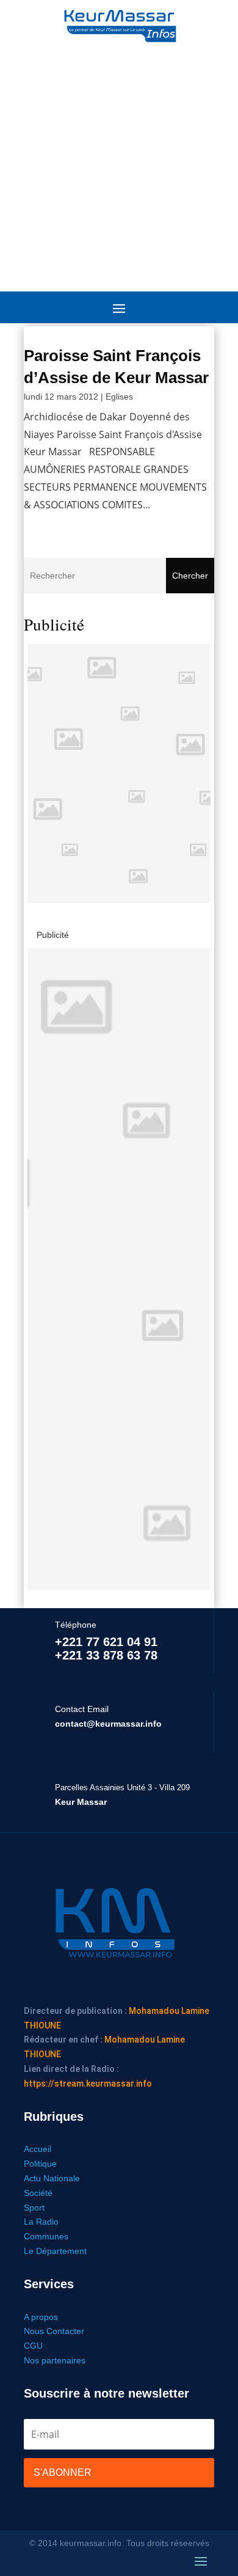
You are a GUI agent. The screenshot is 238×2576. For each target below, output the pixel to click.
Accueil (38, 2149)
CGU (33, 2346)
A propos (41, 2317)
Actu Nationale (52, 2178)
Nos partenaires (55, 2360)
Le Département (55, 2251)
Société (38, 2193)
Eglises (119, 397)
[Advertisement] (119, 162)
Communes (46, 2236)
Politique (40, 2164)
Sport (34, 2208)
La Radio (41, 2222)
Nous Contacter (54, 2331)
